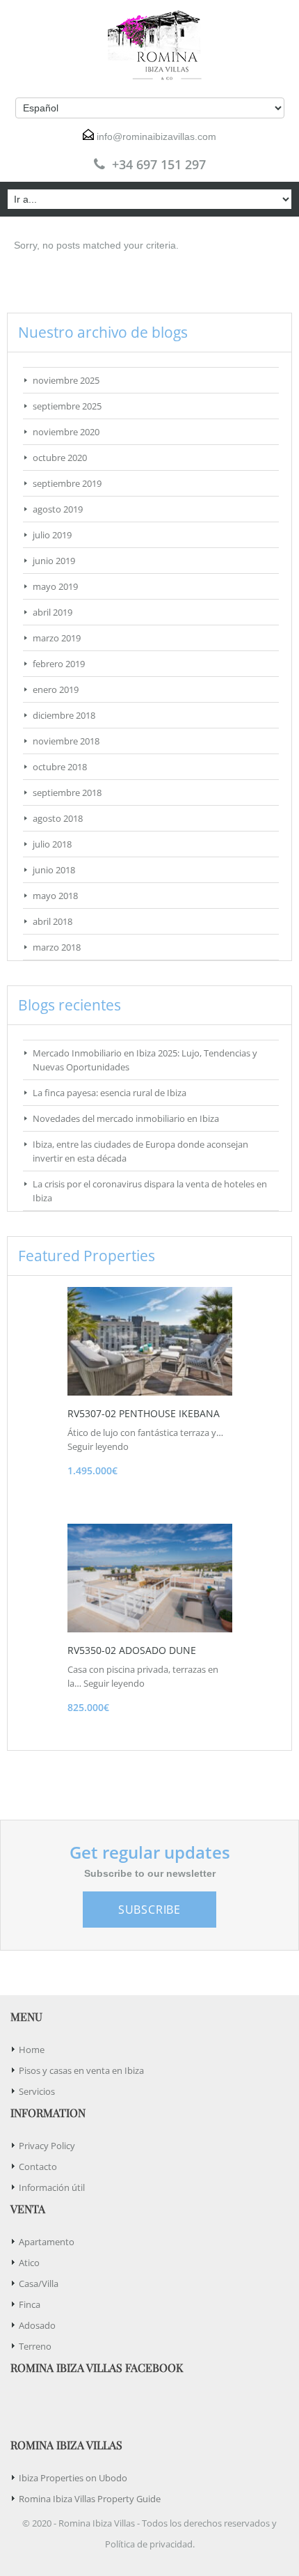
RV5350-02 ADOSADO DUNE (132, 1650)
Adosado (37, 2325)
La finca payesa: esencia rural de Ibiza (110, 1093)
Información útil (52, 2187)
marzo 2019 (57, 638)
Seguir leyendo (98, 1446)
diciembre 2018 (64, 715)
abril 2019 (52, 612)
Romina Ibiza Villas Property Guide (90, 2499)
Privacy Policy (47, 2146)
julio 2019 (52, 535)
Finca (30, 2304)
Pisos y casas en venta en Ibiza (81, 2070)
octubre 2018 (60, 767)
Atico (29, 2263)
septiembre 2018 (67, 793)
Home (32, 2050)
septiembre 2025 (67, 406)
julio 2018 (52, 844)
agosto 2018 (58, 818)
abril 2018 (52, 921)
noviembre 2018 (66, 741)
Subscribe (149, 1910)
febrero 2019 (59, 664)
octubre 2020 (60, 458)
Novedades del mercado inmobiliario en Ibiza (126, 1118)
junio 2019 (54, 561)
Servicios (37, 2091)
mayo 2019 (55, 586)
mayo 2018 (55, 896)
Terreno (35, 2346)
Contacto (38, 2167)
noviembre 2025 (66, 380)
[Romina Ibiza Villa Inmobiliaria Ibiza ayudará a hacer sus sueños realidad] (149, 45)
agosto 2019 (58, 509)
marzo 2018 (57, 947)
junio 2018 (54, 870)
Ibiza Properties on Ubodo (73, 2478)
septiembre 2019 (67, 483)
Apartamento (47, 2242)
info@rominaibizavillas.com (156, 136)
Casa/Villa (39, 2284)
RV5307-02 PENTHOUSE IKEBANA (144, 1413)
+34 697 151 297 (159, 164)
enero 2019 (56, 689)
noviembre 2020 (66, 432)
